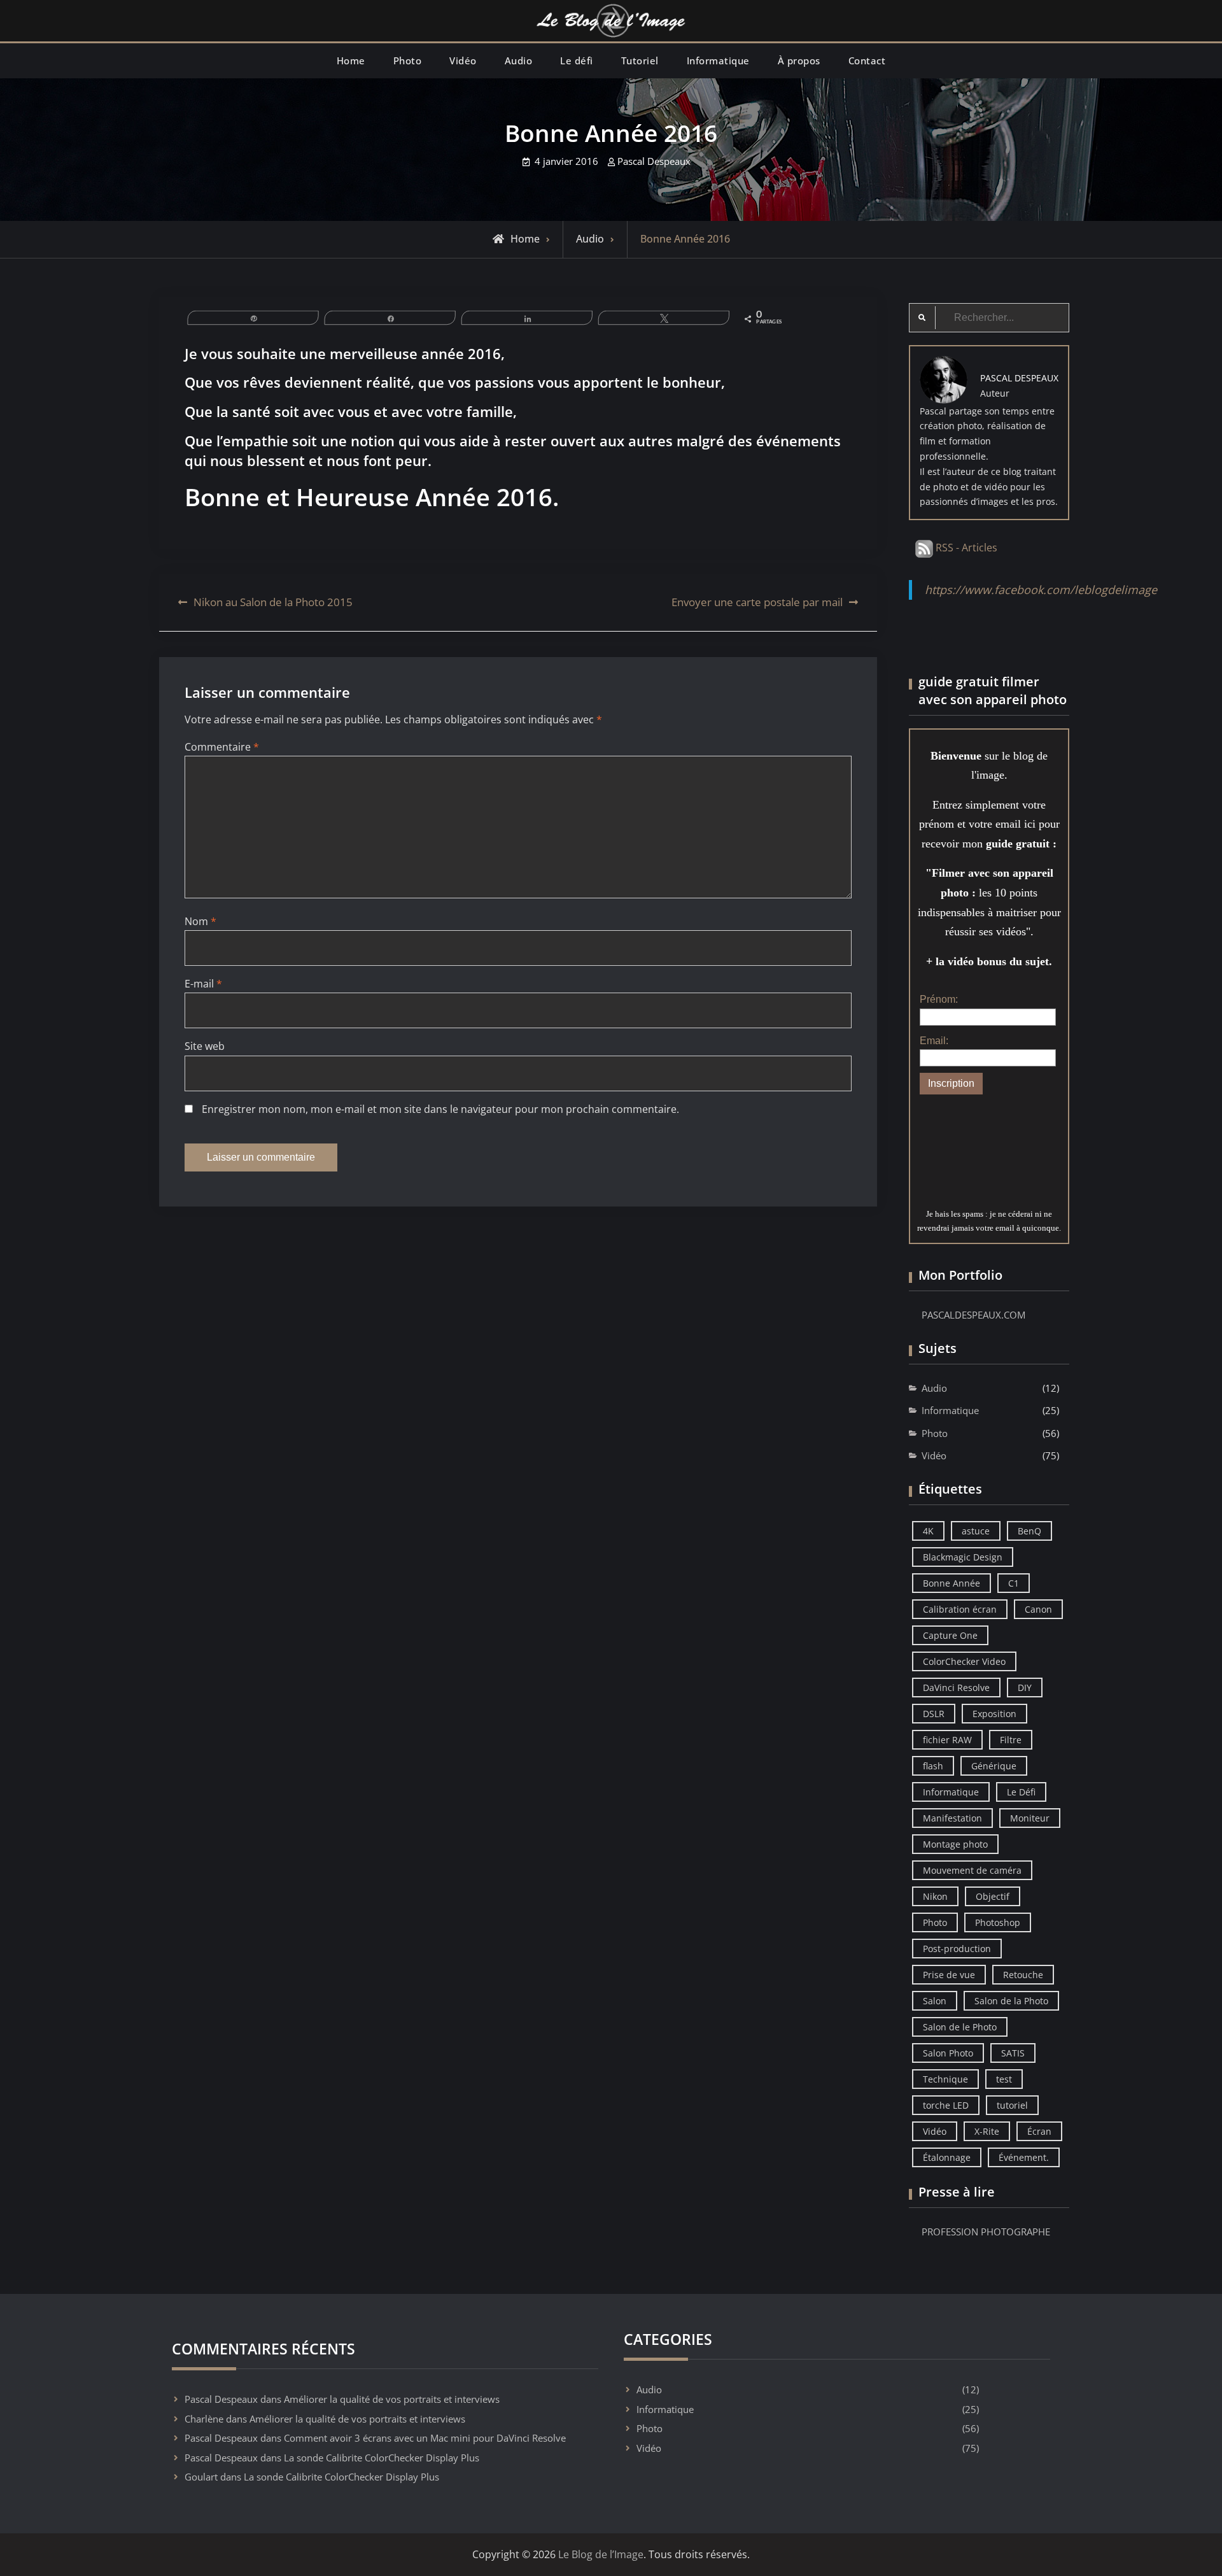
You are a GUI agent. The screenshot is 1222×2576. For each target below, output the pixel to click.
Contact (867, 60)
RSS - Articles (965, 548)
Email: (934, 1041)
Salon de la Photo (1011, 2001)
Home (351, 60)
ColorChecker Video (964, 1661)
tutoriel (1012, 2105)
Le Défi (1021, 1792)
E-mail (203, 984)
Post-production (957, 1949)
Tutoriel (640, 60)
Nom (200, 921)
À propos (799, 60)
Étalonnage (947, 2157)
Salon (935, 2001)
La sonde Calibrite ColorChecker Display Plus (382, 2458)
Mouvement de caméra (972, 1870)
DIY (1025, 1688)
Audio (519, 60)
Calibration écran (960, 1609)
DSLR (934, 1714)
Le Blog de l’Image (601, 2554)
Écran (1039, 2131)
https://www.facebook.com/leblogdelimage (1041, 590)
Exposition (994, 1714)
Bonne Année (952, 1583)
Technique (945, 2079)
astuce (976, 1531)
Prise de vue (949, 1975)
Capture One (950, 1635)
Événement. (1024, 2157)
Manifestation (952, 1818)
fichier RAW (947, 1740)
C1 (1014, 1583)
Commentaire (222, 747)
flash (933, 1766)
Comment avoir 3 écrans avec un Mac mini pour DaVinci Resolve (425, 2438)
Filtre (1011, 1740)
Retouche (1023, 1975)
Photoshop (998, 1922)
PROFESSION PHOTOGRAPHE (986, 2232)
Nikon (935, 1896)
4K (928, 1531)
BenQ (1029, 1531)
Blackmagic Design (963, 1557)
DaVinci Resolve (956, 1688)
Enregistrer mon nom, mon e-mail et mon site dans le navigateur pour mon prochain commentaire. (440, 1109)
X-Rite (987, 2131)
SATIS (1013, 2053)
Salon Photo (948, 2053)
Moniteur (1030, 1818)
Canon (1038, 1609)
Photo (408, 60)
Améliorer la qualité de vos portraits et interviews (392, 2399)
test (1004, 2079)
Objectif (993, 1896)
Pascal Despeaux (654, 161)
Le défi (577, 60)
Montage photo (955, 1844)
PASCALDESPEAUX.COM (973, 1315)
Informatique (718, 60)
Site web (205, 1046)
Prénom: (939, 999)
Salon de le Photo (960, 2027)
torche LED (946, 2105)
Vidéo (463, 60)
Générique (994, 1766)
